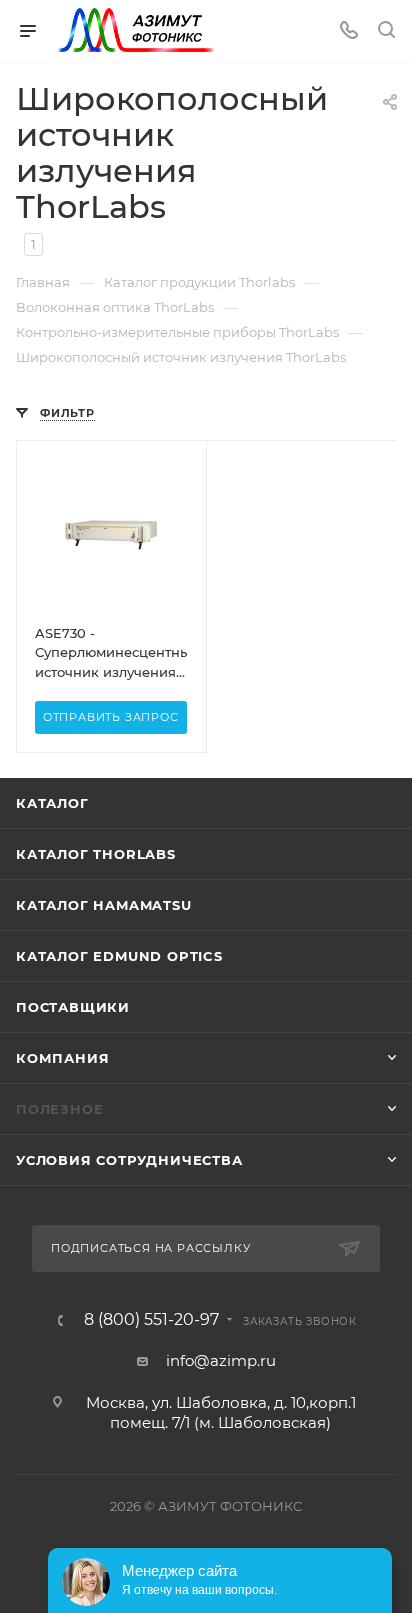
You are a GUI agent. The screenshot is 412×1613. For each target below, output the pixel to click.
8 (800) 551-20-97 (151, 1320)
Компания (62, 1058)
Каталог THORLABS (96, 854)
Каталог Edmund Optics (119, 956)
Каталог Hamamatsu (104, 905)
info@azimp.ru (221, 1360)
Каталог (52, 803)
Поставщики (73, 1007)
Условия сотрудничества (129, 1160)
